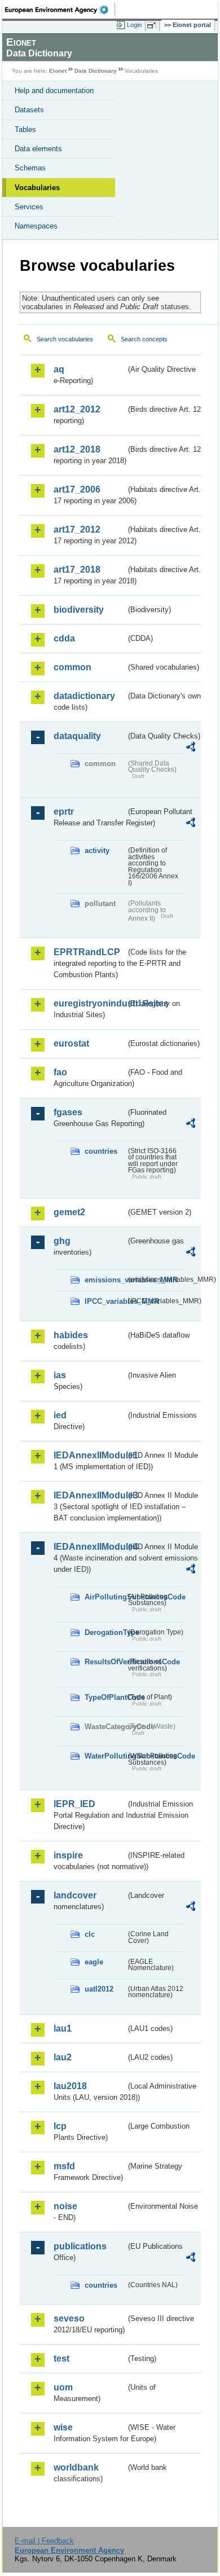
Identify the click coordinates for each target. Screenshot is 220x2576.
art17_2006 (77, 489)
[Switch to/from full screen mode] (153, 25)
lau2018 (70, 2086)
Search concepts (144, 339)
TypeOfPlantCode (105, 1697)
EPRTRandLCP (87, 952)
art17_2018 (77, 570)
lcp (60, 2126)
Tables (25, 129)
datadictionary (84, 696)
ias (60, 1375)
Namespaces (36, 226)
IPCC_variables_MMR (105, 1301)
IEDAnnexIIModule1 (90, 1455)
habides (71, 1335)
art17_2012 (77, 529)
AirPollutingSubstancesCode (105, 1597)
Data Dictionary (96, 71)
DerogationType (105, 1632)
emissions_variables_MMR (105, 1280)
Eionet (58, 71)
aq (59, 369)
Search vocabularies (65, 339)
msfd (64, 2166)
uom (63, 2387)
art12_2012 (77, 409)
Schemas (30, 168)
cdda (64, 638)
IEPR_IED (74, 1804)
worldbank (76, 2467)
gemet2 (69, 1212)
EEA (60, 10)
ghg (62, 1241)
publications (80, 2246)
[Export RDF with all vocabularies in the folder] (191, 748)
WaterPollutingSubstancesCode (105, 1756)
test (61, 2359)
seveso (69, 2318)
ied (60, 1415)
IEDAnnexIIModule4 (90, 1547)
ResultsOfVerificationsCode (105, 1662)
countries (101, 1151)
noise (65, 2206)
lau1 (63, 2028)
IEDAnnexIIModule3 (90, 1495)
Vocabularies (37, 188)
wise (63, 2427)
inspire (68, 1855)
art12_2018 (77, 449)
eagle (94, 1962)
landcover (75, 1895)
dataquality (77, 736)
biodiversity (79, 610)
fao (60, 1072)
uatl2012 (99, 1989)
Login (134, 25)
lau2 (63, 2057)
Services (29, 207)
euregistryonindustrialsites (90, 1003)
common (72, 667)
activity (97, 850)
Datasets (29, 110)
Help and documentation (54, 91)
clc (90, 1934)
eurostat (71, 1043)
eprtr (64, 812)
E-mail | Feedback (44, 2541)
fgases (68, 1112)
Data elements (38, 149)
